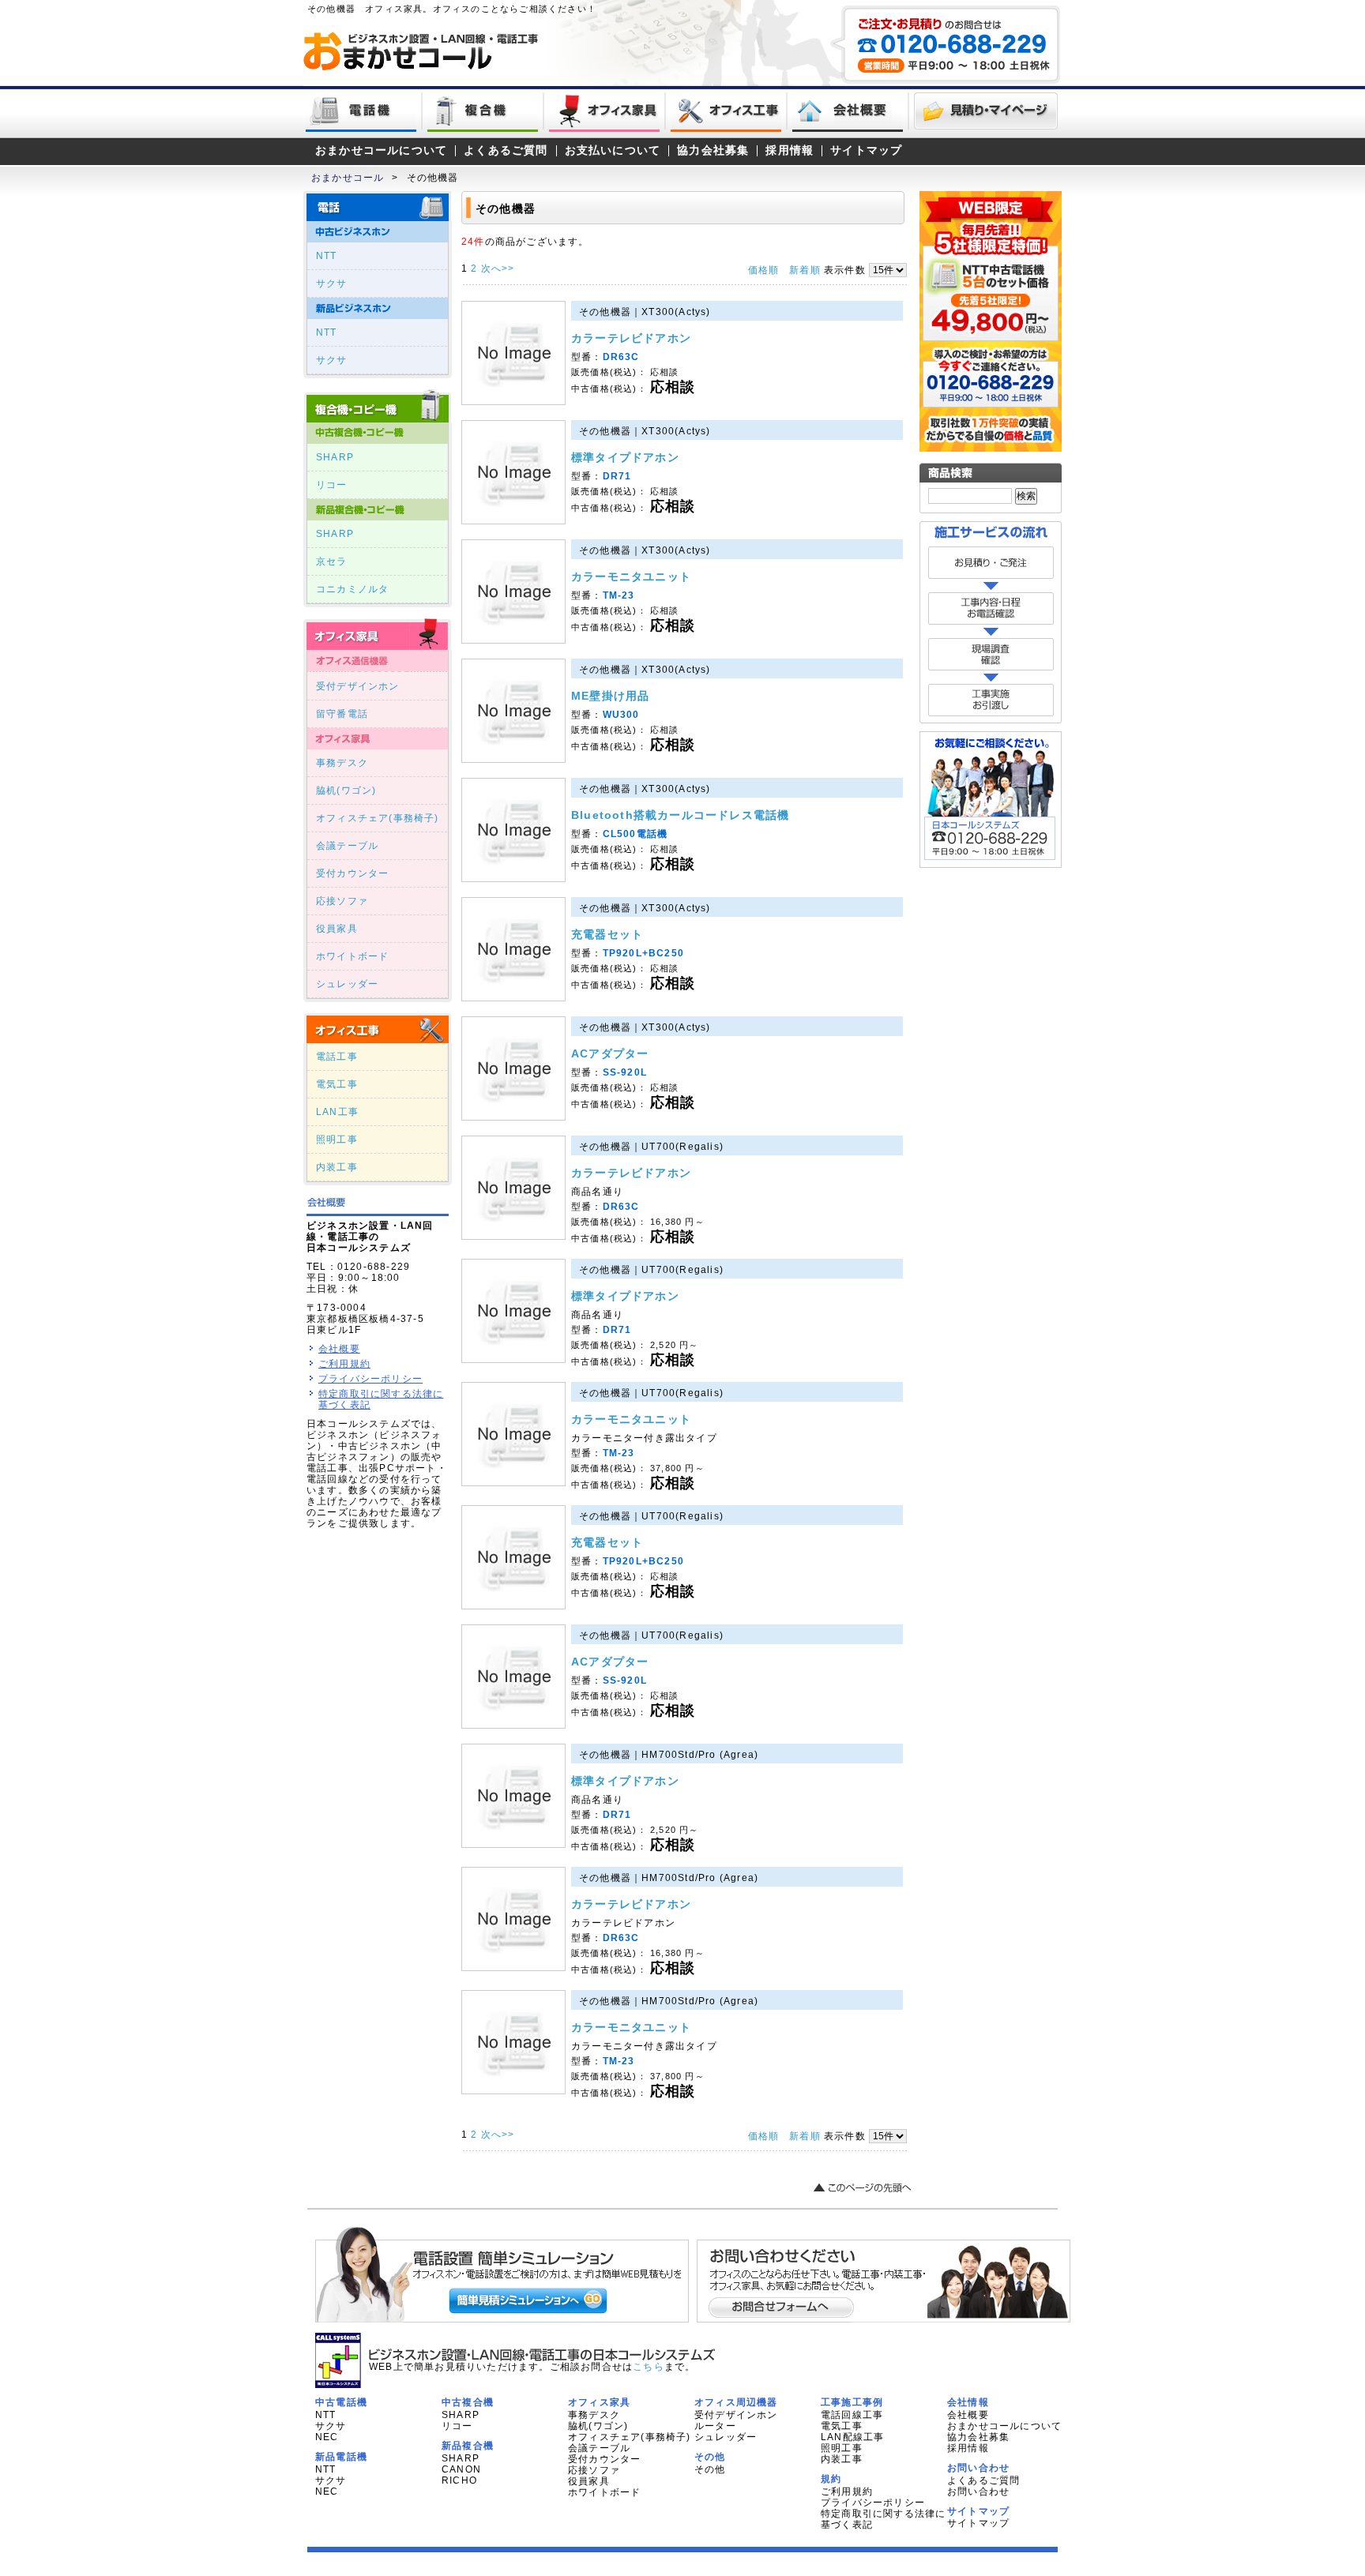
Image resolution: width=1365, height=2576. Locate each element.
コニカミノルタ (352, 589)
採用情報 (790, 150)
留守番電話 (342, 714)
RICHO (459, 2480)
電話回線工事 (852, 2415)
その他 (710, 2469)
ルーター (715, 2426)
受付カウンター (352, 873)
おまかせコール (348, 178)
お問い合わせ (978, 2492)
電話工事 (337, 1057)
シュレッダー (347, 984)
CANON (461, 2469)
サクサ (332, 284)
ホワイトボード (352, 956)
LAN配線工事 (852, 2437)
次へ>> (498, 268)
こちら (649, 2367)
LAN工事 (337, 1112)
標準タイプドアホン (625, 457)
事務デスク (342, 763)
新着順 (805, 270)
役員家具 (337, 929)
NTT (327, 256)
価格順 (764, 270)
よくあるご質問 (506, 150)
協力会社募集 (713, 150)
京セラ (332, 561)
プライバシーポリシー (370, 1379)
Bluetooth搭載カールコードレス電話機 (680, 815)
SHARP (335, 457)
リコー (332, 485)
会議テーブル (347, 846)
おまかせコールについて (381, 150)
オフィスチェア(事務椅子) (378, 818)
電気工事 (337, 1084)
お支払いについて (613, 150)
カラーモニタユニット (631, 576)
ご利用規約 (344, 1364)
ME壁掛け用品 (610, 696)
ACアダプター (610, 1053)
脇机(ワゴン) (346, 790)
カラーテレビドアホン (631, 338)
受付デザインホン (358, 686)
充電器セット (607, 934)
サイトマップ (866, 150)
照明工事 (337, 1140)
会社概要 (339, 1349)
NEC (327, 2437)
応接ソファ (342, 901)
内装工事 (337, 1167)
